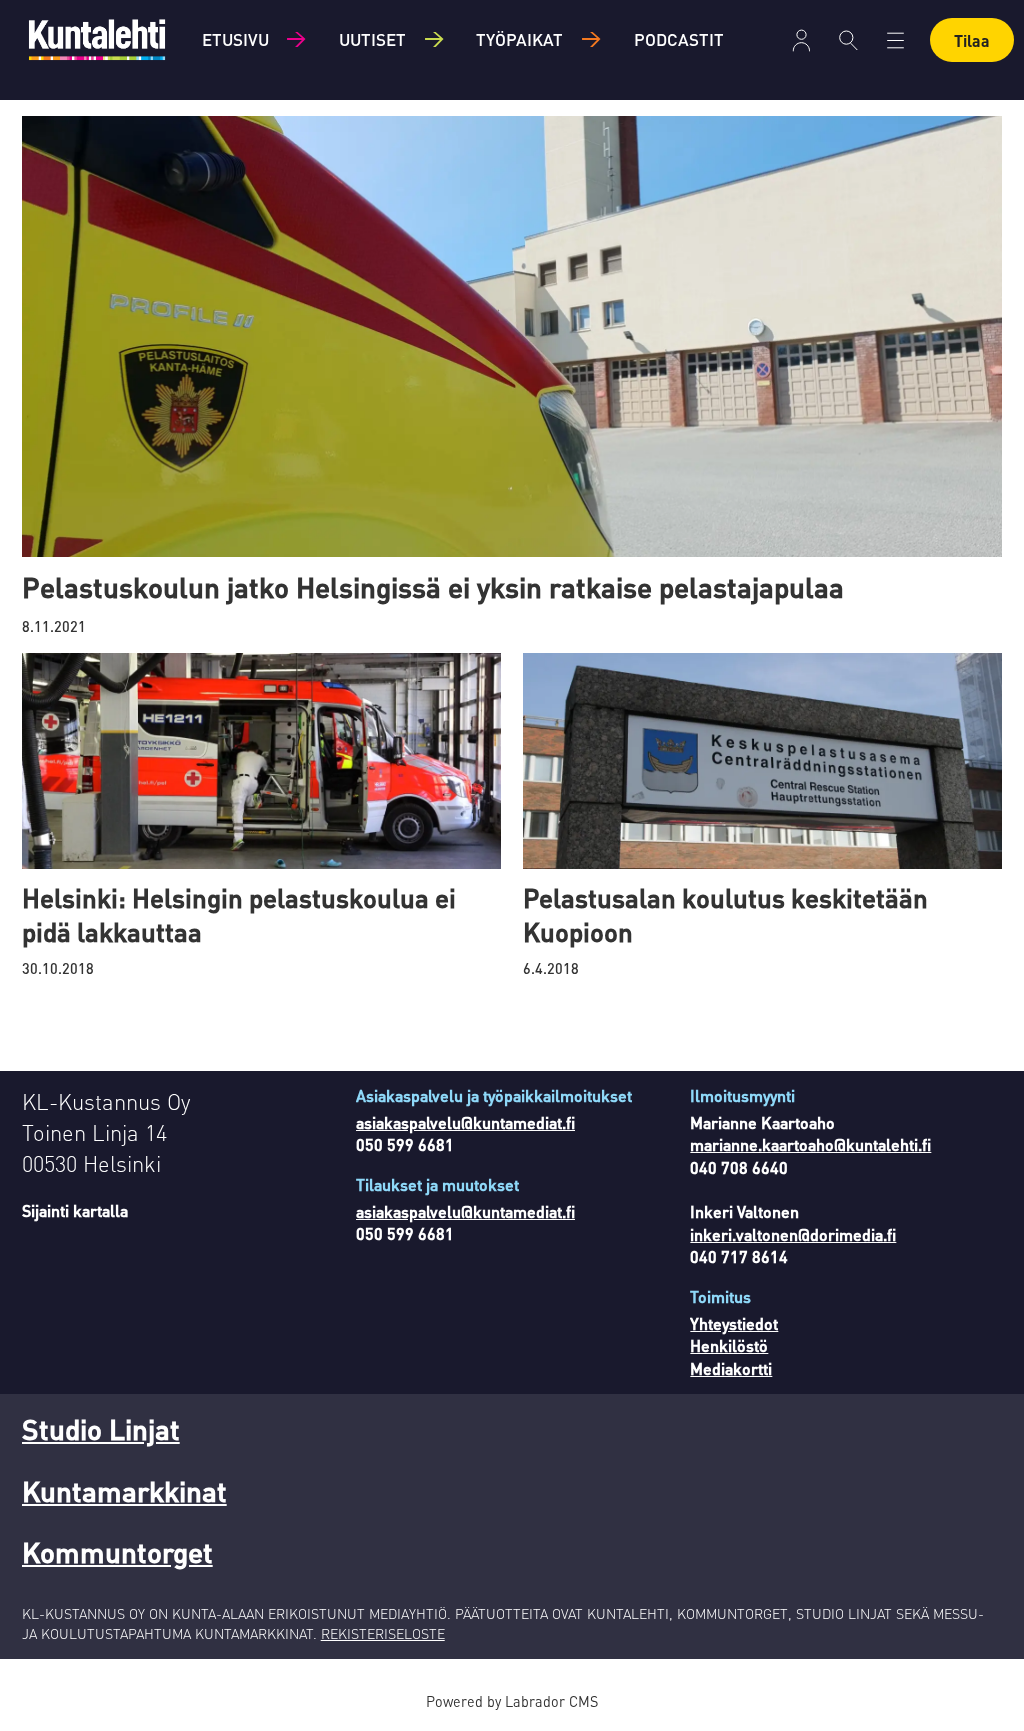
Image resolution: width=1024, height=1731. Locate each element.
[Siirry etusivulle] (97, 39)
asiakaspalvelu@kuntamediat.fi (465, 1122)
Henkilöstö (729, 1345)
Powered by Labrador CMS (512, 1701)
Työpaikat (519, 39)
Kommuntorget (117, 1552)
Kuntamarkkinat (124, 1491)
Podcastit (679, 39)
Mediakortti (731, 1368)
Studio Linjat (101, 1429)
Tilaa (972, 40)
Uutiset (372, 39)
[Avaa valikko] (801, 40)
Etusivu (235, 39)
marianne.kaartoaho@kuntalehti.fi (810, 1144)
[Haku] (848, 40)
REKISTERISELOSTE (383, 1633)
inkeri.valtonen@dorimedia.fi (793, 1234)
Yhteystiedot (734, 1323)
